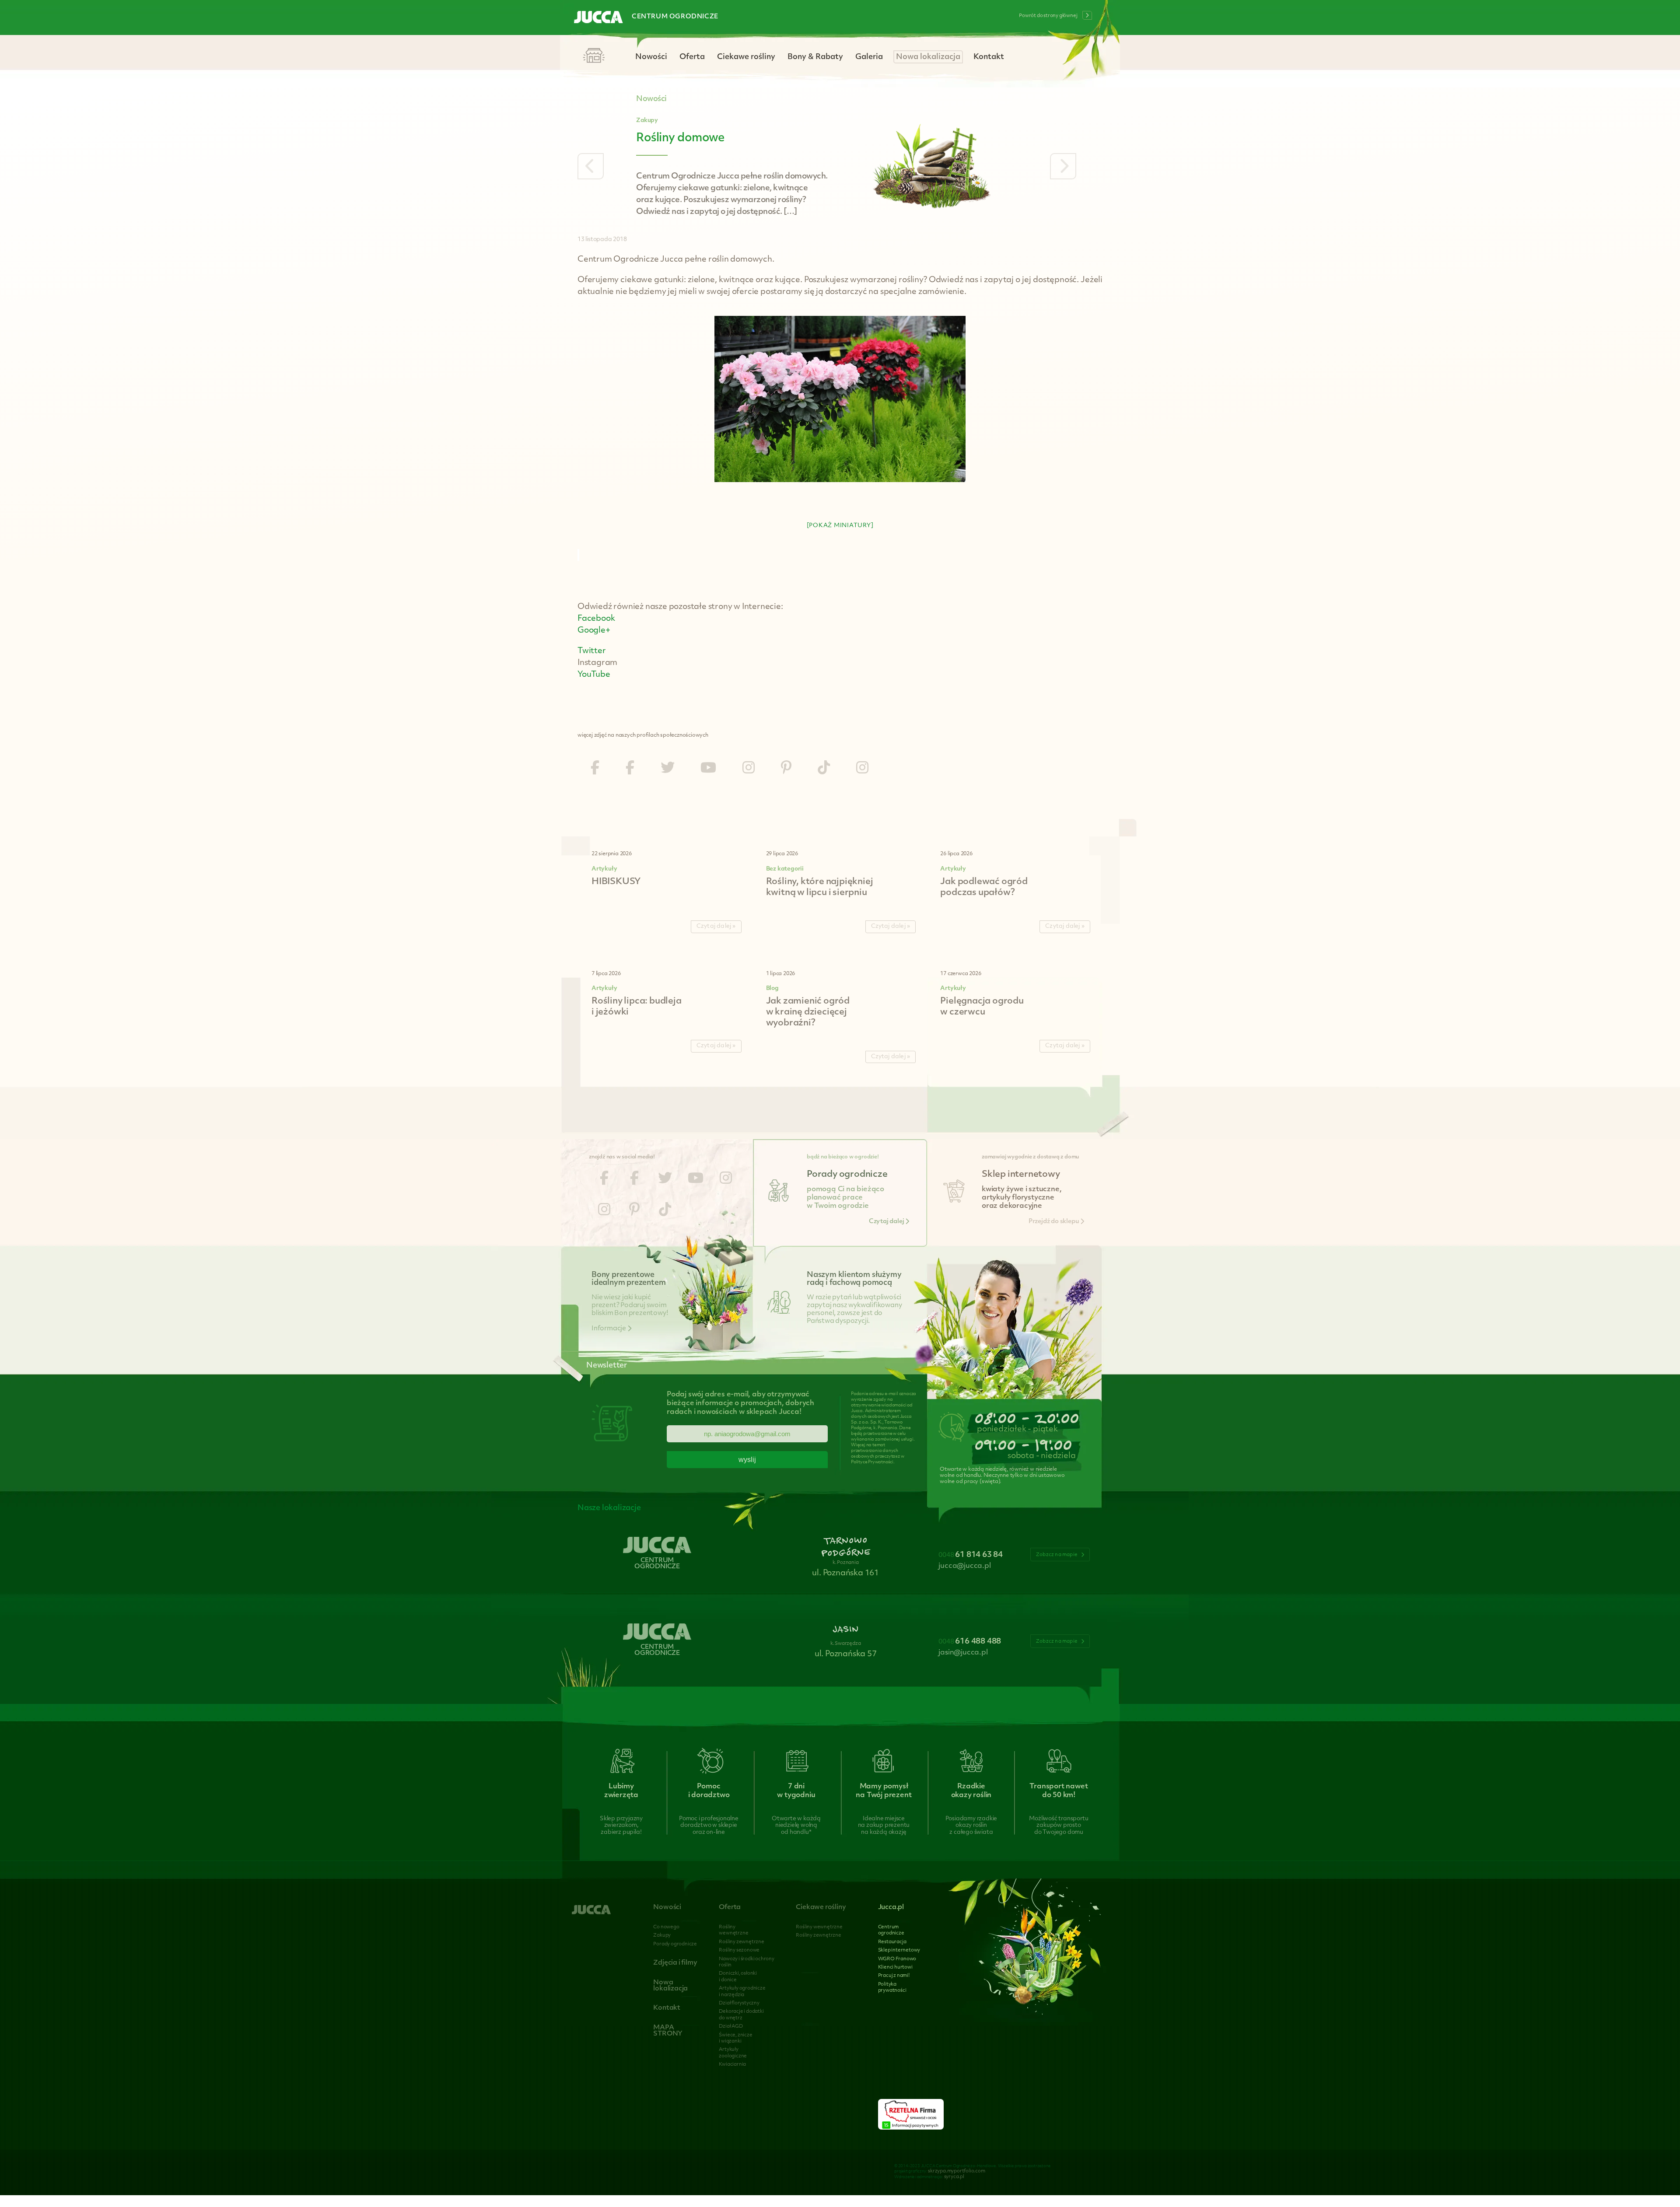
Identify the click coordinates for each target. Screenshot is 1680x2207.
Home (594, 56)
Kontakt (989, 57)
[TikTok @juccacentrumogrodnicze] (824, 769)
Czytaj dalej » (716, 926)
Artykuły (604, 869)
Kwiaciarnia (732, 2065)
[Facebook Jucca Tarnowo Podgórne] (595, 769)
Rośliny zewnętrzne (741, 1942)
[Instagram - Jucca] (749, 769)
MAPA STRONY (668, 2031)
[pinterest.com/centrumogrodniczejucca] (786, 769)
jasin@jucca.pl (963, 1653)
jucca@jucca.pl (964, 1566)
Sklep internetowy (899, 1950)
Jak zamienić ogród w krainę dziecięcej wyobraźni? (808, 1012)
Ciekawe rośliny (746, 57)
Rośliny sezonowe (739, 1950)
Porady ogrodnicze (675, 1944)
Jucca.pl (891, 1908)
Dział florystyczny (739, 2003)
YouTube (594, 675)
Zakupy (647, 121)
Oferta (692, 57)
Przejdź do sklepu (1054, 1222)
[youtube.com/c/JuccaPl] (708, 769)
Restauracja (892, 1942)
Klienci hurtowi (895, 1967)
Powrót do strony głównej (1048, 16)
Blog (772, 988)
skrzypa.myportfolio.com (956, 2171)
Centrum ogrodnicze (675, 17)
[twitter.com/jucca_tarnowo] (668, 769)
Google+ (594, 631)
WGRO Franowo (897, 1959)
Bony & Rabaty (815, 57)
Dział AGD (731, 2027)
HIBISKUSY (616, 882)
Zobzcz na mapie (1057, 1555)
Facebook (596, 619)
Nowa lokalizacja (928, 57)
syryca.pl (954, 2177)
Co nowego (666, 1927)
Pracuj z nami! (894, 1976)
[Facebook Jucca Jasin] (630, 769)
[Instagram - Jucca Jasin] (862, 769)
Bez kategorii (785, 869)
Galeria (869, 57)
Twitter (592, 651)
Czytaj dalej (887, 1222)
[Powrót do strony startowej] (598, 18)
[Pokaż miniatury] (840, 526)
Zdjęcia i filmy (675, 1963)
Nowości (651, 57)
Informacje (609, 1329)
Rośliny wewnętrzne (819, 1927)
